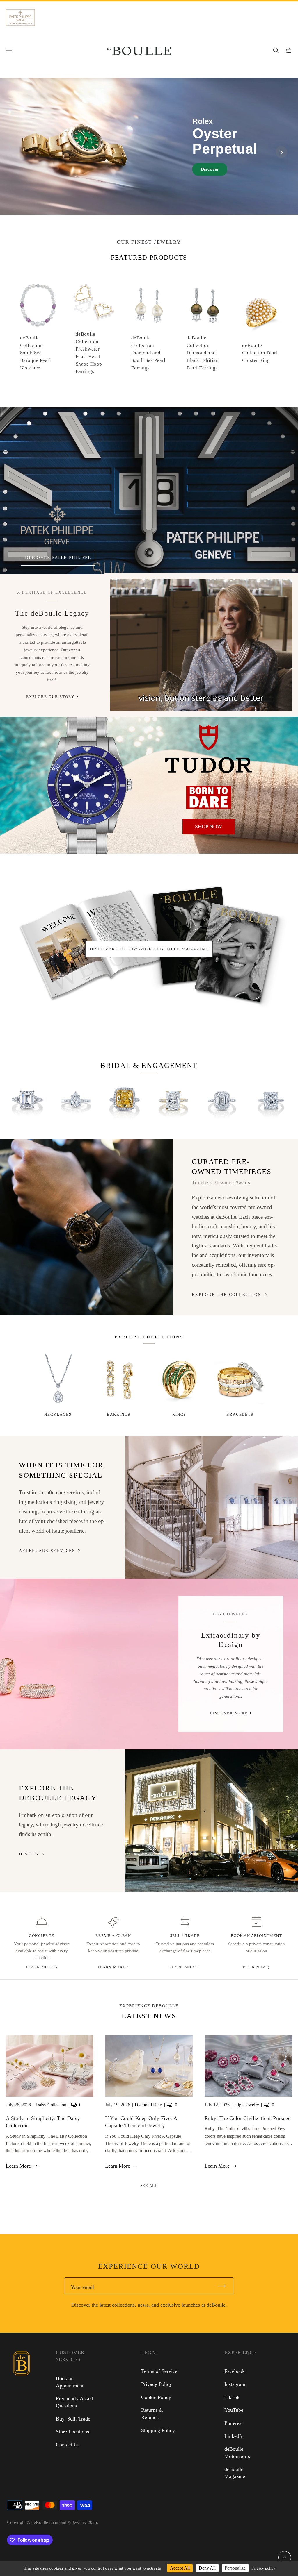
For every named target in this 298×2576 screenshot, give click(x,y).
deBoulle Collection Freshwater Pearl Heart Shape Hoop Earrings (89, 353)
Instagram (235, 2384)
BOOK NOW (255, 1967)
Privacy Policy (157, 2384)
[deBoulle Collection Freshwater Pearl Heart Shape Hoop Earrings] (94, 301)
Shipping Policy (158, 2430)
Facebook (235, 2371)
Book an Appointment (257, 1936)
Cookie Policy (156, 2397)
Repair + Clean (113, 1936)
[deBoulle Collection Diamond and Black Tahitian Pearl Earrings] (204, 305)
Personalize (235, 2568)
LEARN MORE (40, 1967)
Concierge (42, 1936)
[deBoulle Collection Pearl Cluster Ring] (260, 313)
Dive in (29, 1854)
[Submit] (224, 2286)
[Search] (276, 50)
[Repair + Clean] (113, 1922)
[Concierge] (42, 1922)
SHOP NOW (209, 827)
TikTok (232, 2397)
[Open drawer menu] (9, 50)
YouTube (234, 2410)
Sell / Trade (185, 1936)
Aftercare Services (47, 1551)
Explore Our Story (50, 697)
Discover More (229, 1713)
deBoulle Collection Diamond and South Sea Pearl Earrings (148, 353)
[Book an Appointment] (257, 1922)
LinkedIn (234, 2436)
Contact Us (68, 2445)
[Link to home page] (22, 2409)
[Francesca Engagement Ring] (27, 1101)
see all (149, 2186)
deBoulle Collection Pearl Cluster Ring (260, 353)
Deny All (207, 2568)
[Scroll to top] (285, 2557)
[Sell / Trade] (185, 1922)
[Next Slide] (281, 152)
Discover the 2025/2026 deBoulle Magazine (149, 949)
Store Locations (72, 2432)
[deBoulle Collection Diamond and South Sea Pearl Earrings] (149, 305)
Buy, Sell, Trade (73, 2419)
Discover (210, 169)
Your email (82, 2287)
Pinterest (234, 2423)
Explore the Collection (227, 1295)
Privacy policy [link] (263, 2568)
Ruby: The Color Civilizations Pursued (248, 2118)
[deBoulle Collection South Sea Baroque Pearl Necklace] (38, 305)
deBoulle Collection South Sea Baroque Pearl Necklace (36, 353)
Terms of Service (159, 2371)
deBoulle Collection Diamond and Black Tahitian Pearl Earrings (203, 353)
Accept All (180, 2568)
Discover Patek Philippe (58, 557)
